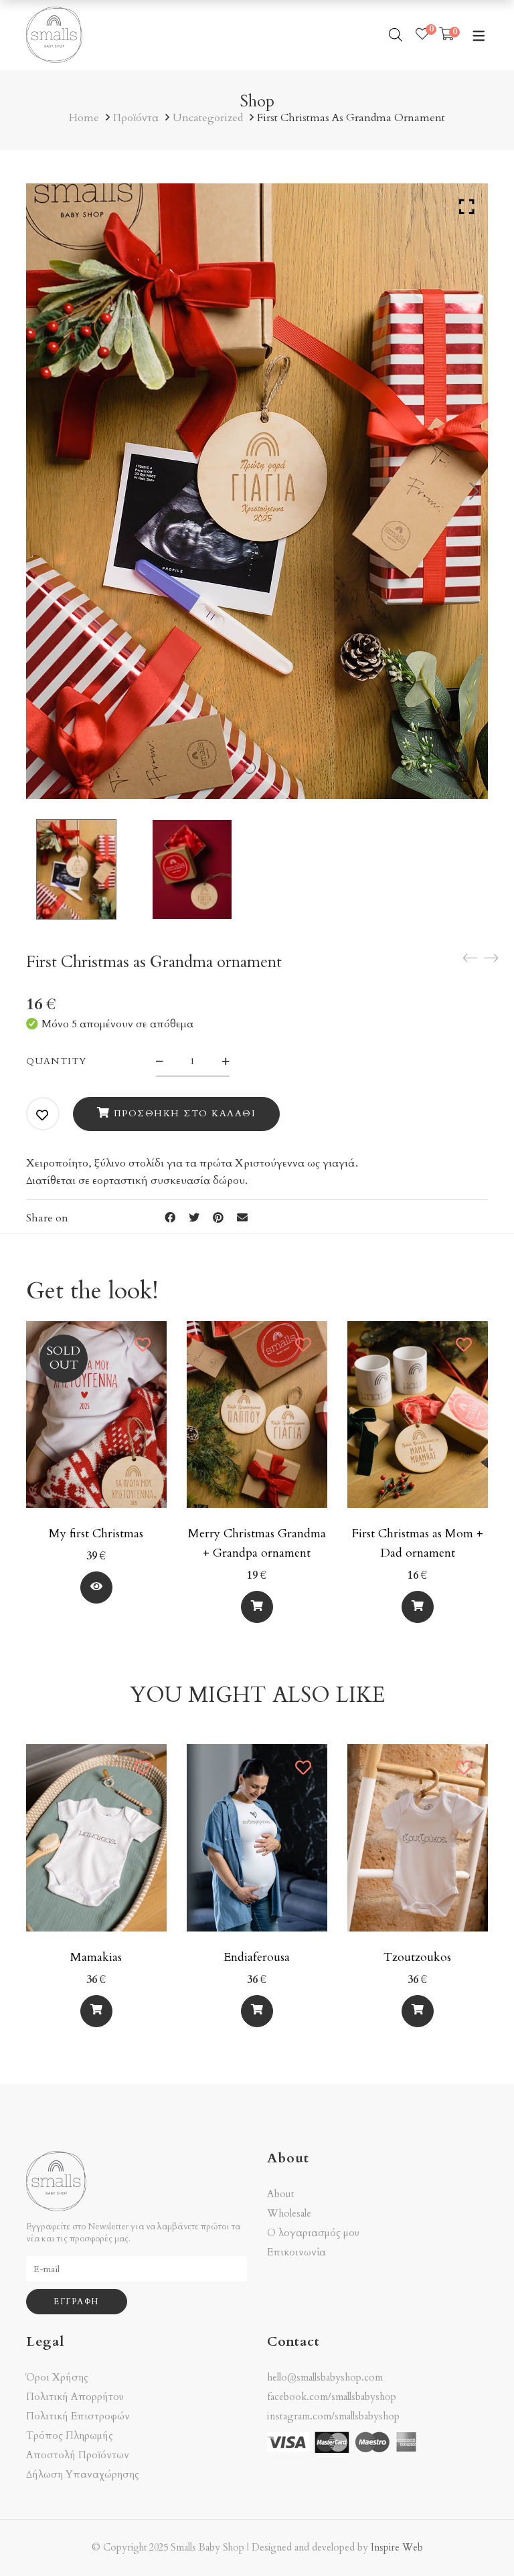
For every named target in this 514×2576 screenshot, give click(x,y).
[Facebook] (170, 1218)
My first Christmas (96, 1534)
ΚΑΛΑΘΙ (96, 1588)
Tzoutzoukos (417, 1957)
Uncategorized (208, 118)
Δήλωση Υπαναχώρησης (83, 2475)
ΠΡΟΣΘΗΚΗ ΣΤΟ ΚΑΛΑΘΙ (185, 1113)
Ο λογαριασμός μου (313, 2233)
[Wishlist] (422, 35)
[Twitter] (194, 1218)
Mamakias (96, 1957)
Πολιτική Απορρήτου (75, 2397)
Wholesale (289, 2214)
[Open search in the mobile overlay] (396, 35)
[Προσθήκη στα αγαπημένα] (43, 1115)
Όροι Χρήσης (57, 2378)
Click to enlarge (467, 207)
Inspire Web (397, 2548)
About (281, 2194)
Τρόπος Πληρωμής (70, 2436)
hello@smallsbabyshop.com (325, 2377)
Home (84, 118)
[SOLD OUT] (96, 1329)
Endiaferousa (257, 1957)
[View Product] (96, 1587)
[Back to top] (477, 2539)
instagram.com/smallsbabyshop (333, 2416)
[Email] (242, 1218)
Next (475, 491)
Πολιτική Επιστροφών (78, 2416)
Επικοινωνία (296, 2252)
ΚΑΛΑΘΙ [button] (257, 1607)
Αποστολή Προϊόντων (78, 2455)
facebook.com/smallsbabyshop (332, 2397)
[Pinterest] (218, 1218)
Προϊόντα (136, 118)
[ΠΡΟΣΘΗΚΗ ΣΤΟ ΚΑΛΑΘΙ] (257, 1607)
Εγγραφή (77, 2302)
